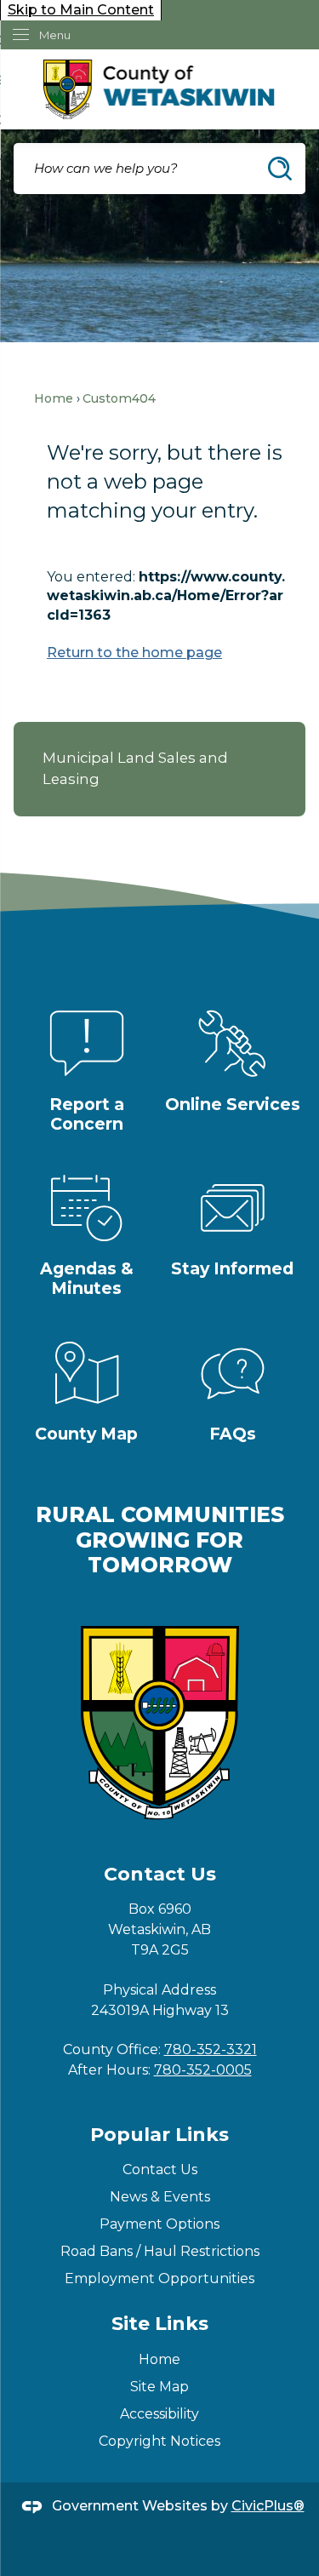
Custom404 (119, 398)
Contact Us (160, 2170)
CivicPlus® (268, 2506)
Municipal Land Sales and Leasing (135, 768)
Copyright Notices (159, 2441)
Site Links (160, 2324)
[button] (280, 169)
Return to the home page (134, 653)
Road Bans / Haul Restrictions (160, 2251)
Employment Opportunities (159, 2278)
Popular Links (159, 2135)
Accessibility (159, 2414)
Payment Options (159, 2224)
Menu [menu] (55, 35)
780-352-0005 (203, 2070)
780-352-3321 (211, 2049)
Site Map (159, 2387)
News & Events (160, 2197)
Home (54, 398)
